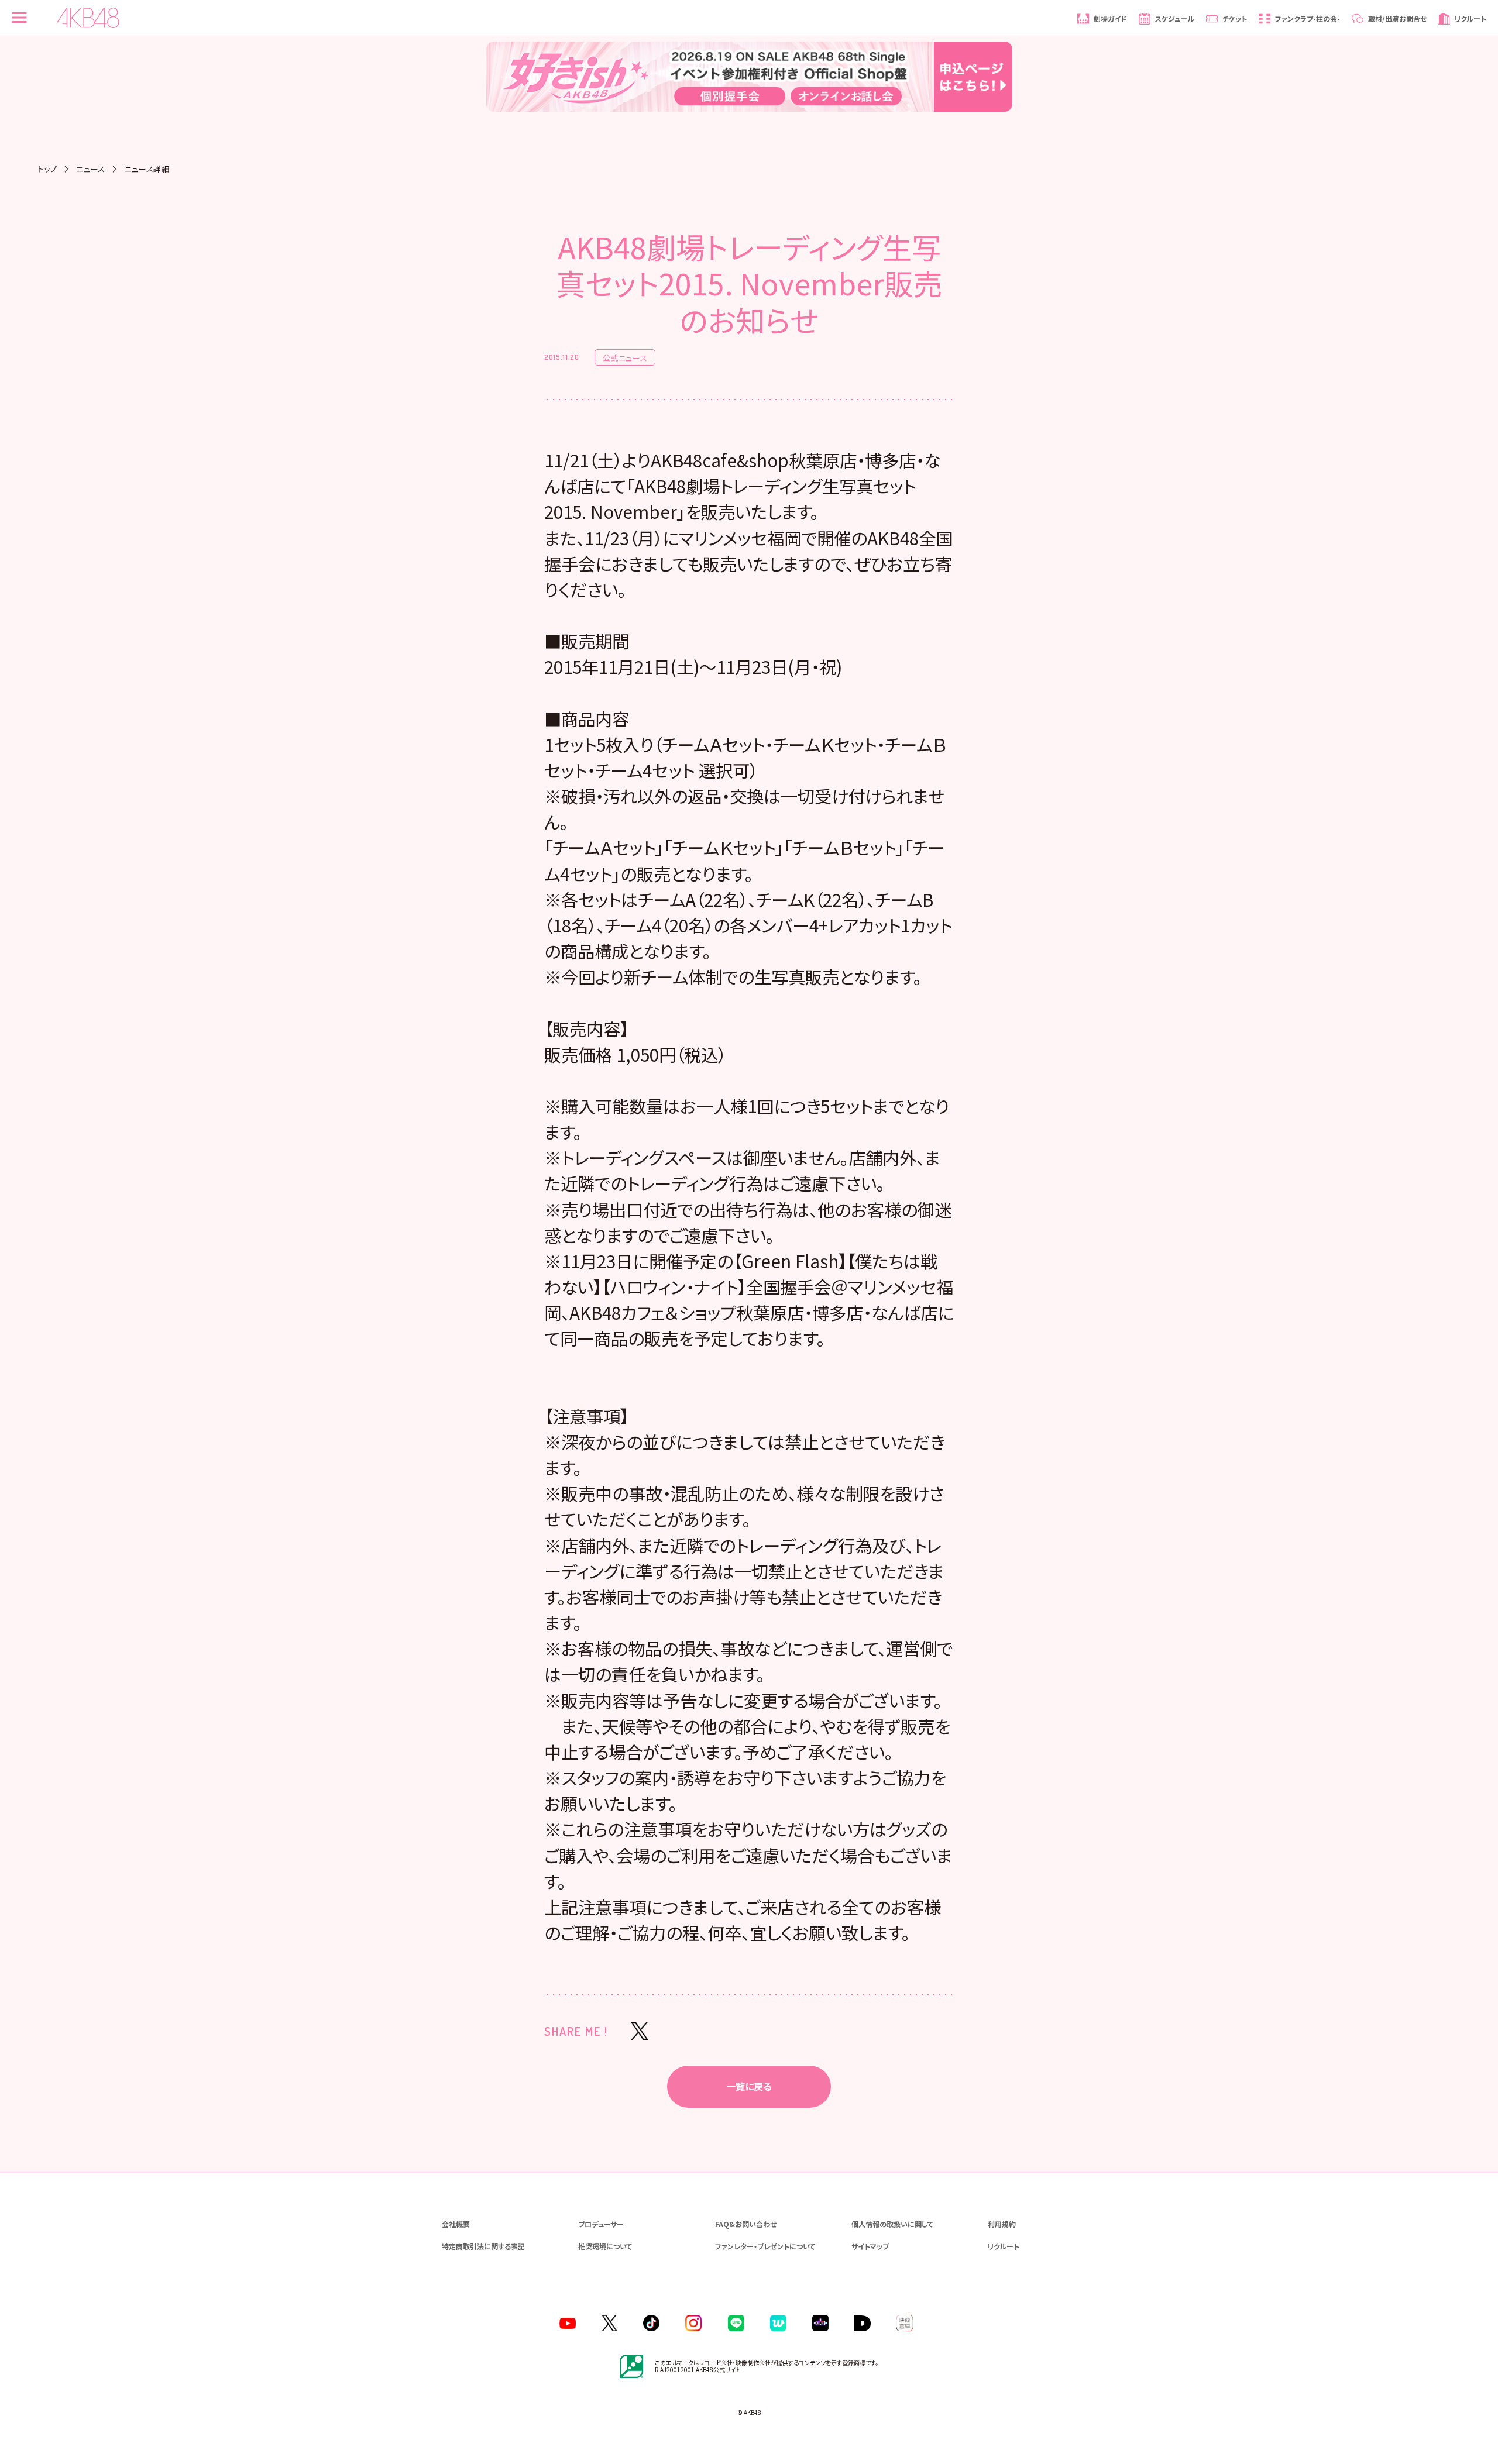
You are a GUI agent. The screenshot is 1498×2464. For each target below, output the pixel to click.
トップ (47, 169)
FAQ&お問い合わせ (746, 2224)
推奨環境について (605, 2246)
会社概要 (456, 2224)
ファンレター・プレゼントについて (765, 2246)
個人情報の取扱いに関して (892, 2224)
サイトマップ (870, 2246)
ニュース (91, 169)
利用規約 (1002, 2224)
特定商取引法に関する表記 (483, 2246)
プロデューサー (601, 2224)
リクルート (1004, 2246)
